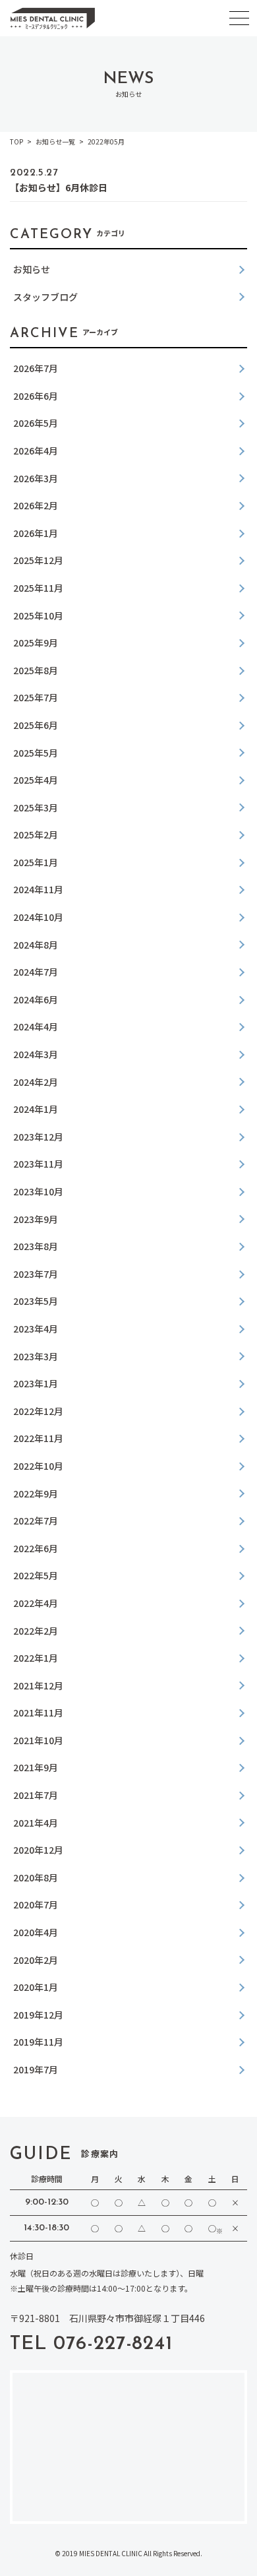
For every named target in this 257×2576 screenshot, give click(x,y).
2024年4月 (36, 1026)
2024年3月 (36, 1054)
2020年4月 (36, 1932)
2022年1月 (36, 1658)
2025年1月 (36, 862)
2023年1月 (36, 1383)
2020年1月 (36, 1987)
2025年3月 (36, 807)
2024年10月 (38, 917)
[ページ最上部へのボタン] (234, 2553)
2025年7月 (36, 697)
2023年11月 (38, 1164)
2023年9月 (36, 1219)
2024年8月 (36, 945)
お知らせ (32, 269)
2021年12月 (38, 1685)
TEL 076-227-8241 (91, 2344)
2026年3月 (36, 478)
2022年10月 (38, 1466)
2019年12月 (38, 2015)
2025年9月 (36, 643)
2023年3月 (36, 1356)
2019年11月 (38, 2042)
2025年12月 (38, 560)
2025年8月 (36, 670)
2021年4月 (36, 1823)
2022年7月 (36, 1521)
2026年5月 (36, 423)
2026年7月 (36, 368)
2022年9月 (36, 1493)
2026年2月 (36, 505)
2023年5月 (36, 1301)
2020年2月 (36, 1960)
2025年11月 (38, 588)
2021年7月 (36, 1795)
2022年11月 (38, 1438)
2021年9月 (36, 1767)
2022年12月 (38, 1411)
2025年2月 (36, 834)
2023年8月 (36, 1246)
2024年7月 (36, 972)
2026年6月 (36, 396)
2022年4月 (36, 1603)
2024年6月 (36, 999)
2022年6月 (36, 1548)
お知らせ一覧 (55, 141)
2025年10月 (38, 615)
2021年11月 (38, 1712)
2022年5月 (36, 1575)
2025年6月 (36, 725)
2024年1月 (36, 1109)
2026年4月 (36, 451)
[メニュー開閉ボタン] (239, 18)
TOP (16, 141)
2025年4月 (36, 780)
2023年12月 (38, 1137)
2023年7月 (36, 1274)
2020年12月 (38, 1850)
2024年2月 (36, 1082)
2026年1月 (36, 533)
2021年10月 (38, 1740)
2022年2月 (36, 1631)
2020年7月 (36, 1904)
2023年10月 (38, 1191)
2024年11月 (38, 889)
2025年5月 (36, 753)
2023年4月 (36, 1329)
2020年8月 (36, 1877)
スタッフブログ (45, 297)
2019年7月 (36, 2069)
